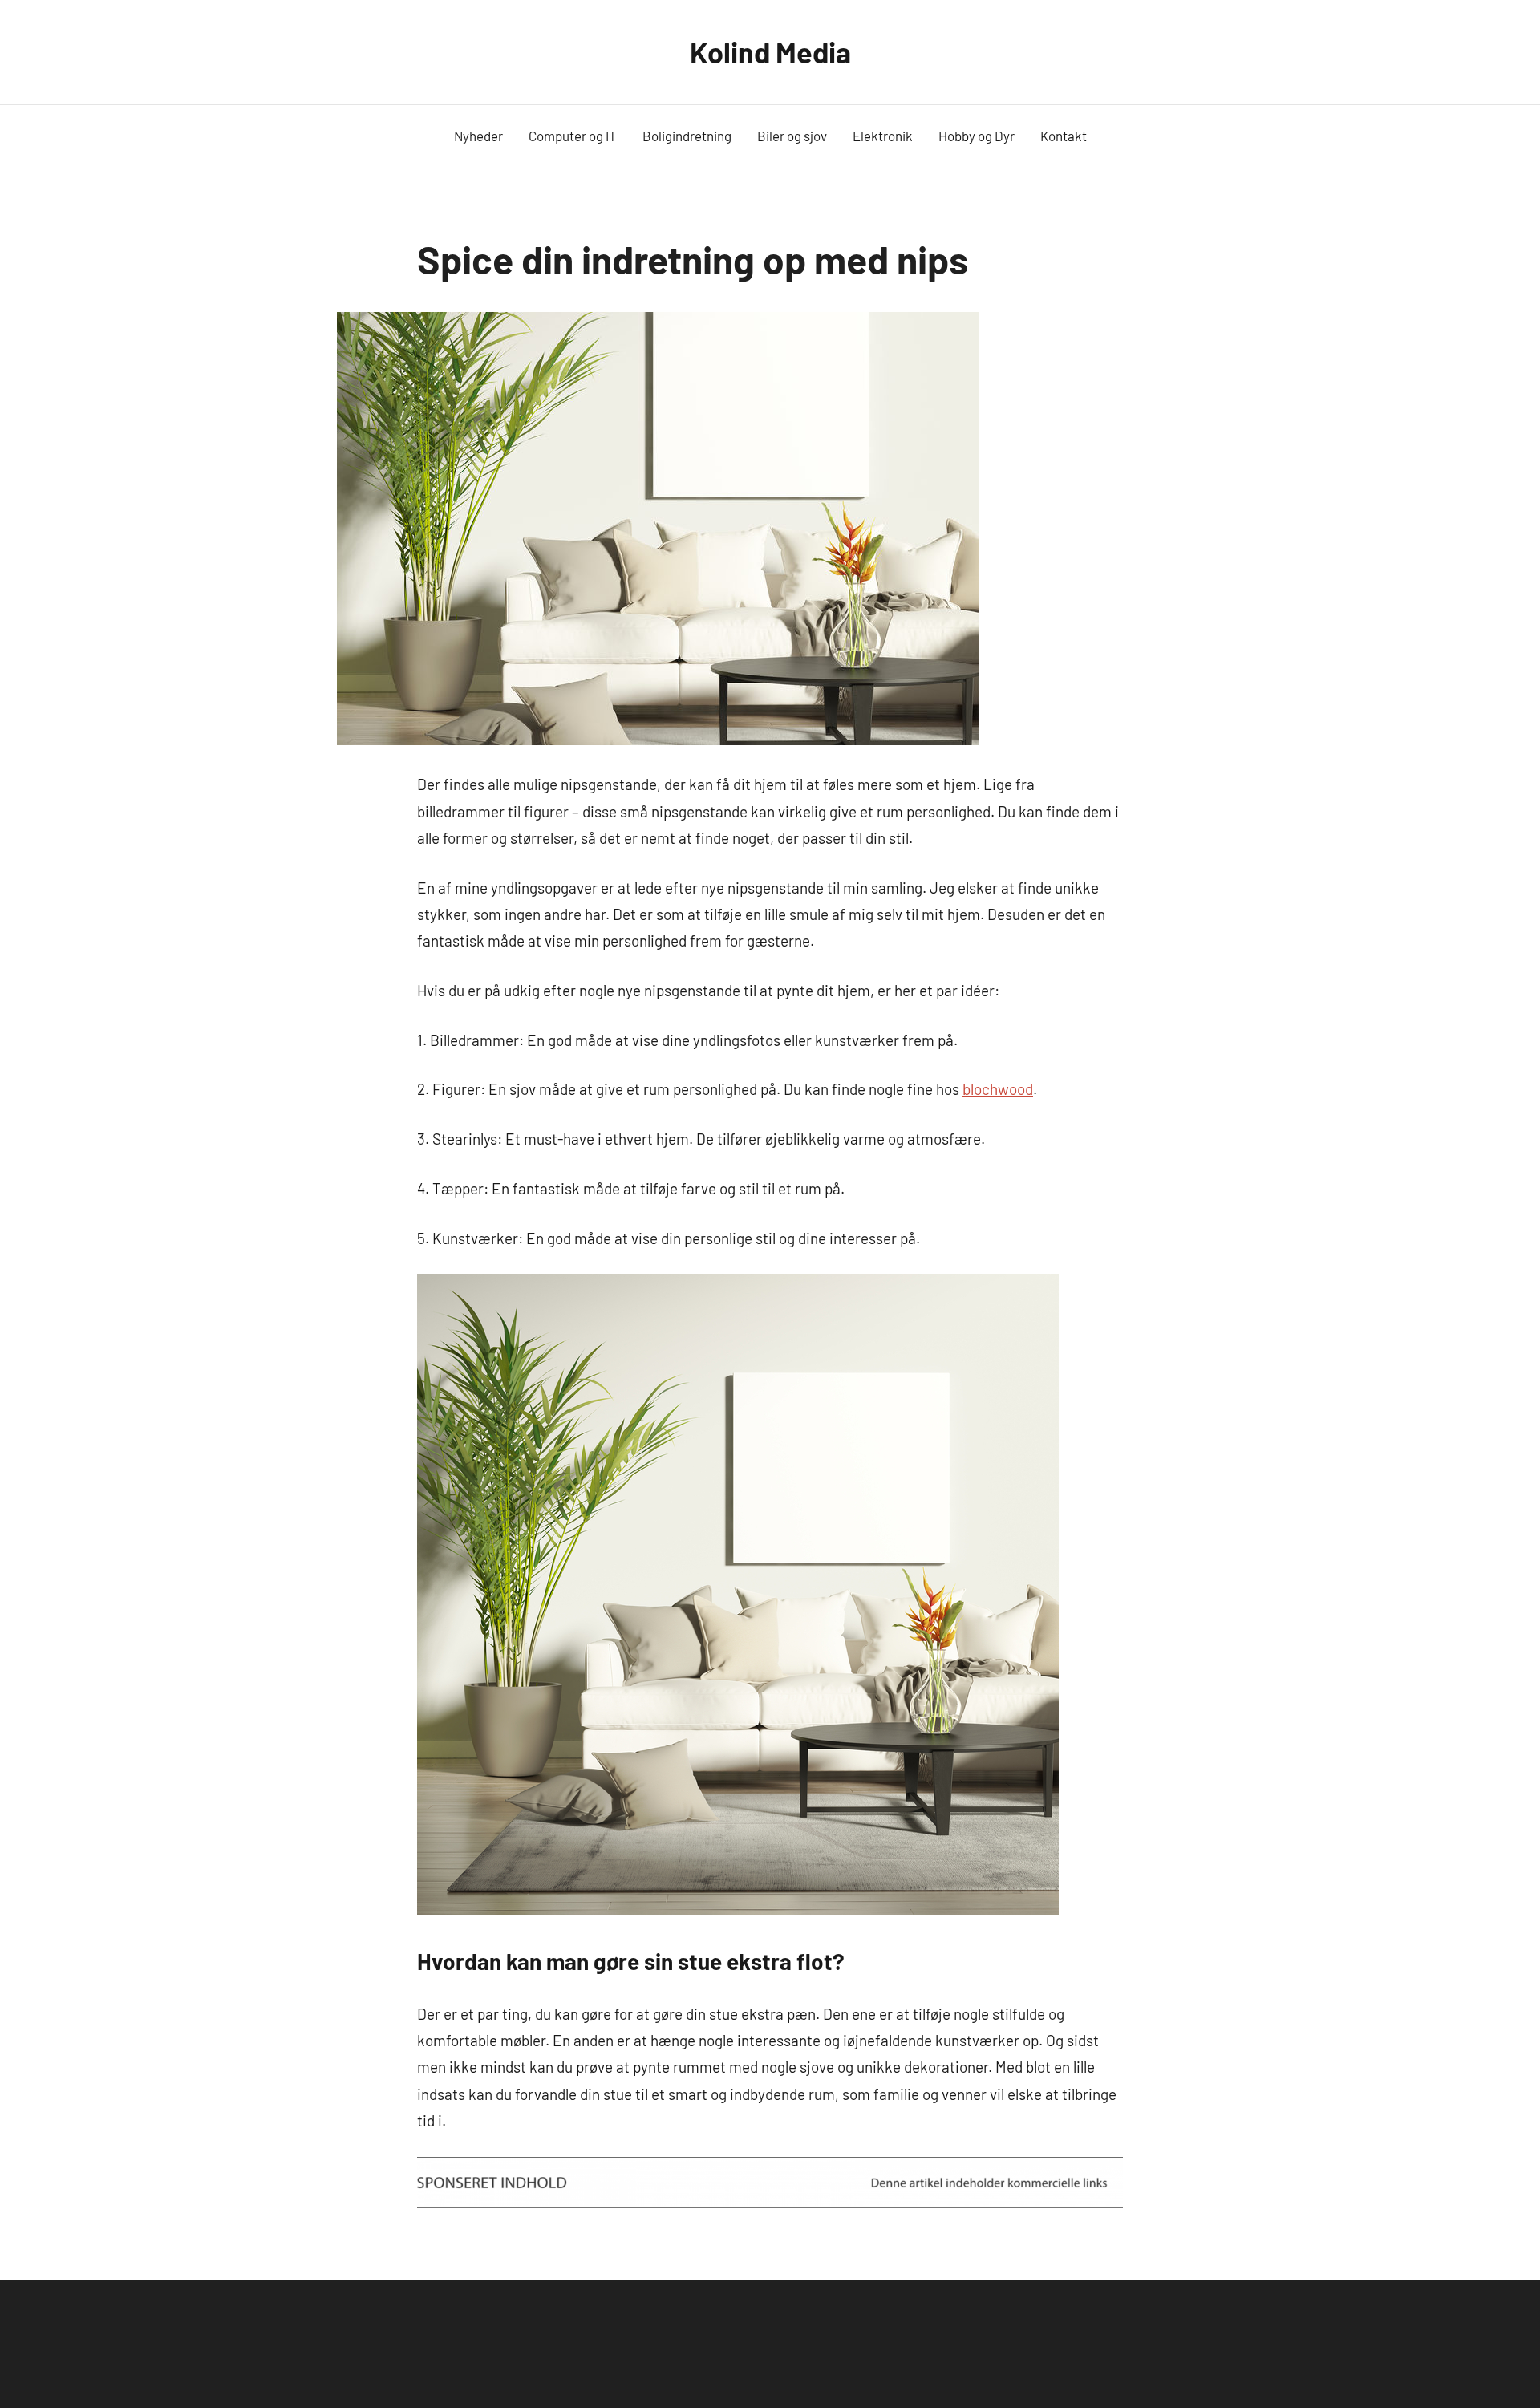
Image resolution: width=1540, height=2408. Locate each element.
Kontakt (1064, 136)
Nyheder (478, 136)
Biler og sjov (792, 136)
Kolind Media (770, 52)
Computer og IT (573, 136)
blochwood (998, 1089)
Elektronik (883, 136)
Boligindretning (687, 136)
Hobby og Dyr (977, 136)
